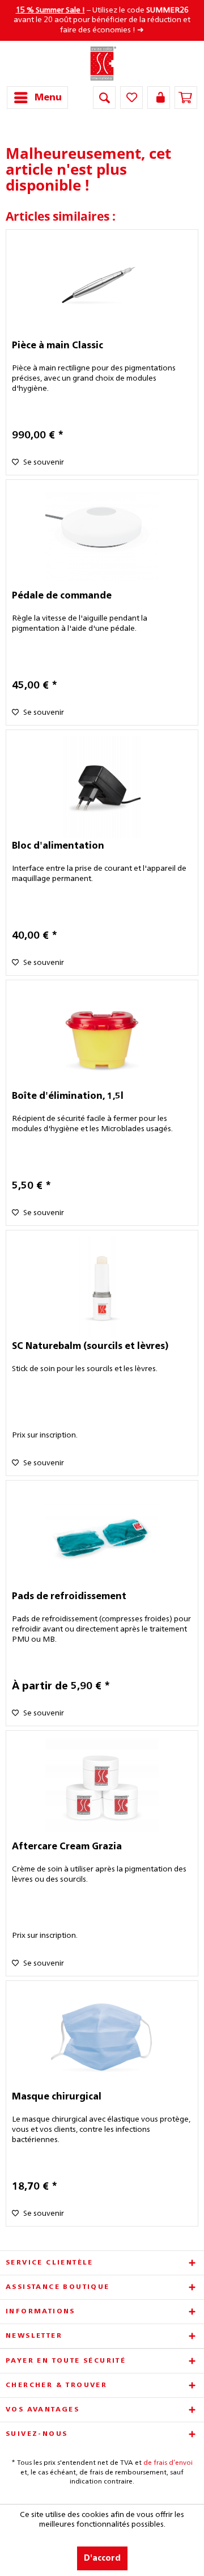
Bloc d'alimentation (58, 846)
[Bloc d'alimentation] (102, 787)
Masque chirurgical (57, 2097)
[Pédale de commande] (102, 537)
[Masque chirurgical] (102, 2038)
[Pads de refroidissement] (102, 1537)
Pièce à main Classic (58, 346)
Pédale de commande (62, 596)
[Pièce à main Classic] (102, 286)
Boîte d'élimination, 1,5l (68, 1097)
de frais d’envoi (168, 2463)
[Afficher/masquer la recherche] (104, 98)
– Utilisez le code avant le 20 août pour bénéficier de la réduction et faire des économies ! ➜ (102, 20)
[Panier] (186, 98)
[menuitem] (37, 98)
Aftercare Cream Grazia (67, 1847)
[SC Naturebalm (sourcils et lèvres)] (102, 1287)
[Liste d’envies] (131, 98)
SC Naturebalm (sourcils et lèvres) (90, 1347)
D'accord (102, 2558)
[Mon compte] (159, 98)
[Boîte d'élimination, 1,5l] (102, 1037)
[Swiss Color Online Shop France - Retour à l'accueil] (102, 64)
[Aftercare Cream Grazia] (102, 1787)
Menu (48, 98)
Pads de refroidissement (69, 1597)
